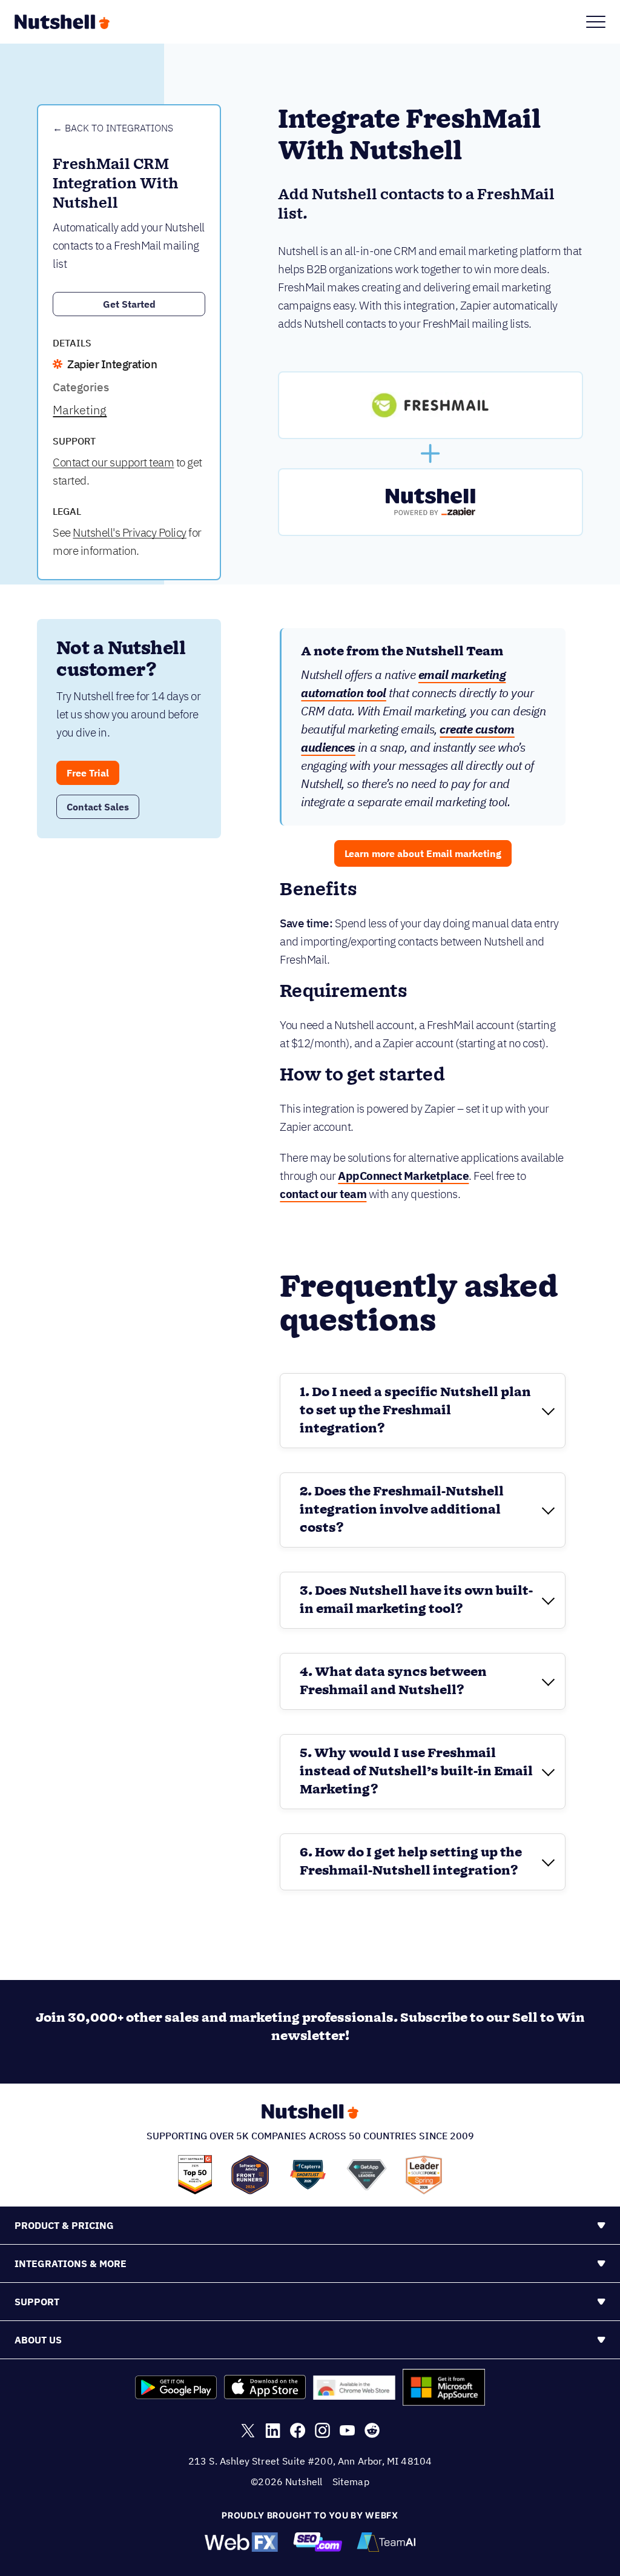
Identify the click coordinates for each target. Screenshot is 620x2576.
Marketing (80, 410)
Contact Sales (98, 807)
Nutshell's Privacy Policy (130, 532)
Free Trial (88, 773)
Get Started (129, 304)
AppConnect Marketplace (403, 1176)
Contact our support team (113, 462)
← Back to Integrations (113, 128)
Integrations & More (71, 2263)
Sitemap (351, 2482)
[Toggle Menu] (596, 22)
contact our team (323, 1194)
